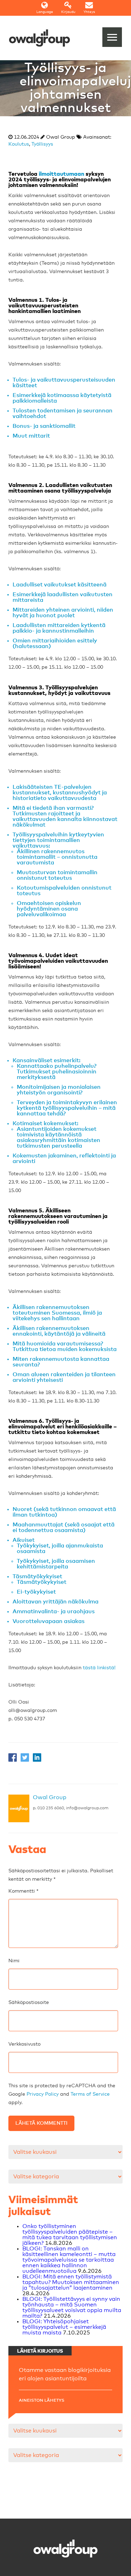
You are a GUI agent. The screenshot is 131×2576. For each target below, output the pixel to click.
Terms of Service (90, 2094)
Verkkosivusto (24, 2044)
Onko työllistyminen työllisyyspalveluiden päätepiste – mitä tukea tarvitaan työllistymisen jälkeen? (70, 2235)
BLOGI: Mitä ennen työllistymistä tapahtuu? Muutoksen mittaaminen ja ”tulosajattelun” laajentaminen (71, 2282)
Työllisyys (42, 144)
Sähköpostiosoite (29, 2003)
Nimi (14, 1961)
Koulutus (19, 144)
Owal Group (50, 1797)
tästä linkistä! (99, 1668)
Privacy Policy (43, 2094)
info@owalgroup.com (87, 1808)
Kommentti (23, 1891)
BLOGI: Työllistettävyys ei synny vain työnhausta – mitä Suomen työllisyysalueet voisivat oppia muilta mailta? (72, 2307)
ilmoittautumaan (61, 174)
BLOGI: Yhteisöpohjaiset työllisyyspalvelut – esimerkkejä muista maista (64, 2327)
